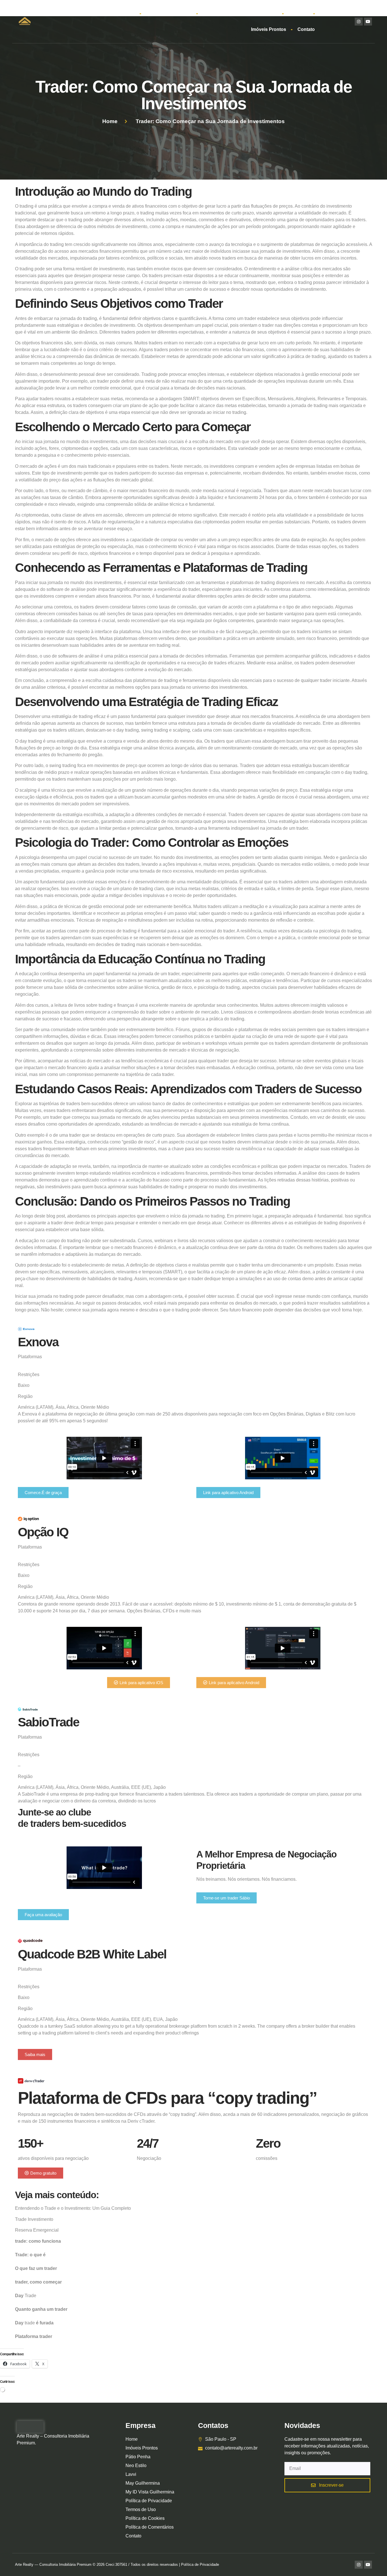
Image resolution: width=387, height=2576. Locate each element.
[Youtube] (368, 22)
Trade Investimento (34, 2219)
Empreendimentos (166, 13)
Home (128, 13)
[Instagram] (359, 22)
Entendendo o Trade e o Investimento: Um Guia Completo (73, 2208)
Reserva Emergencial (37, 2230)
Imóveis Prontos (269, 29)
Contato (306, 29)
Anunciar (298, 13)
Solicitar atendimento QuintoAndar (240, 13)
